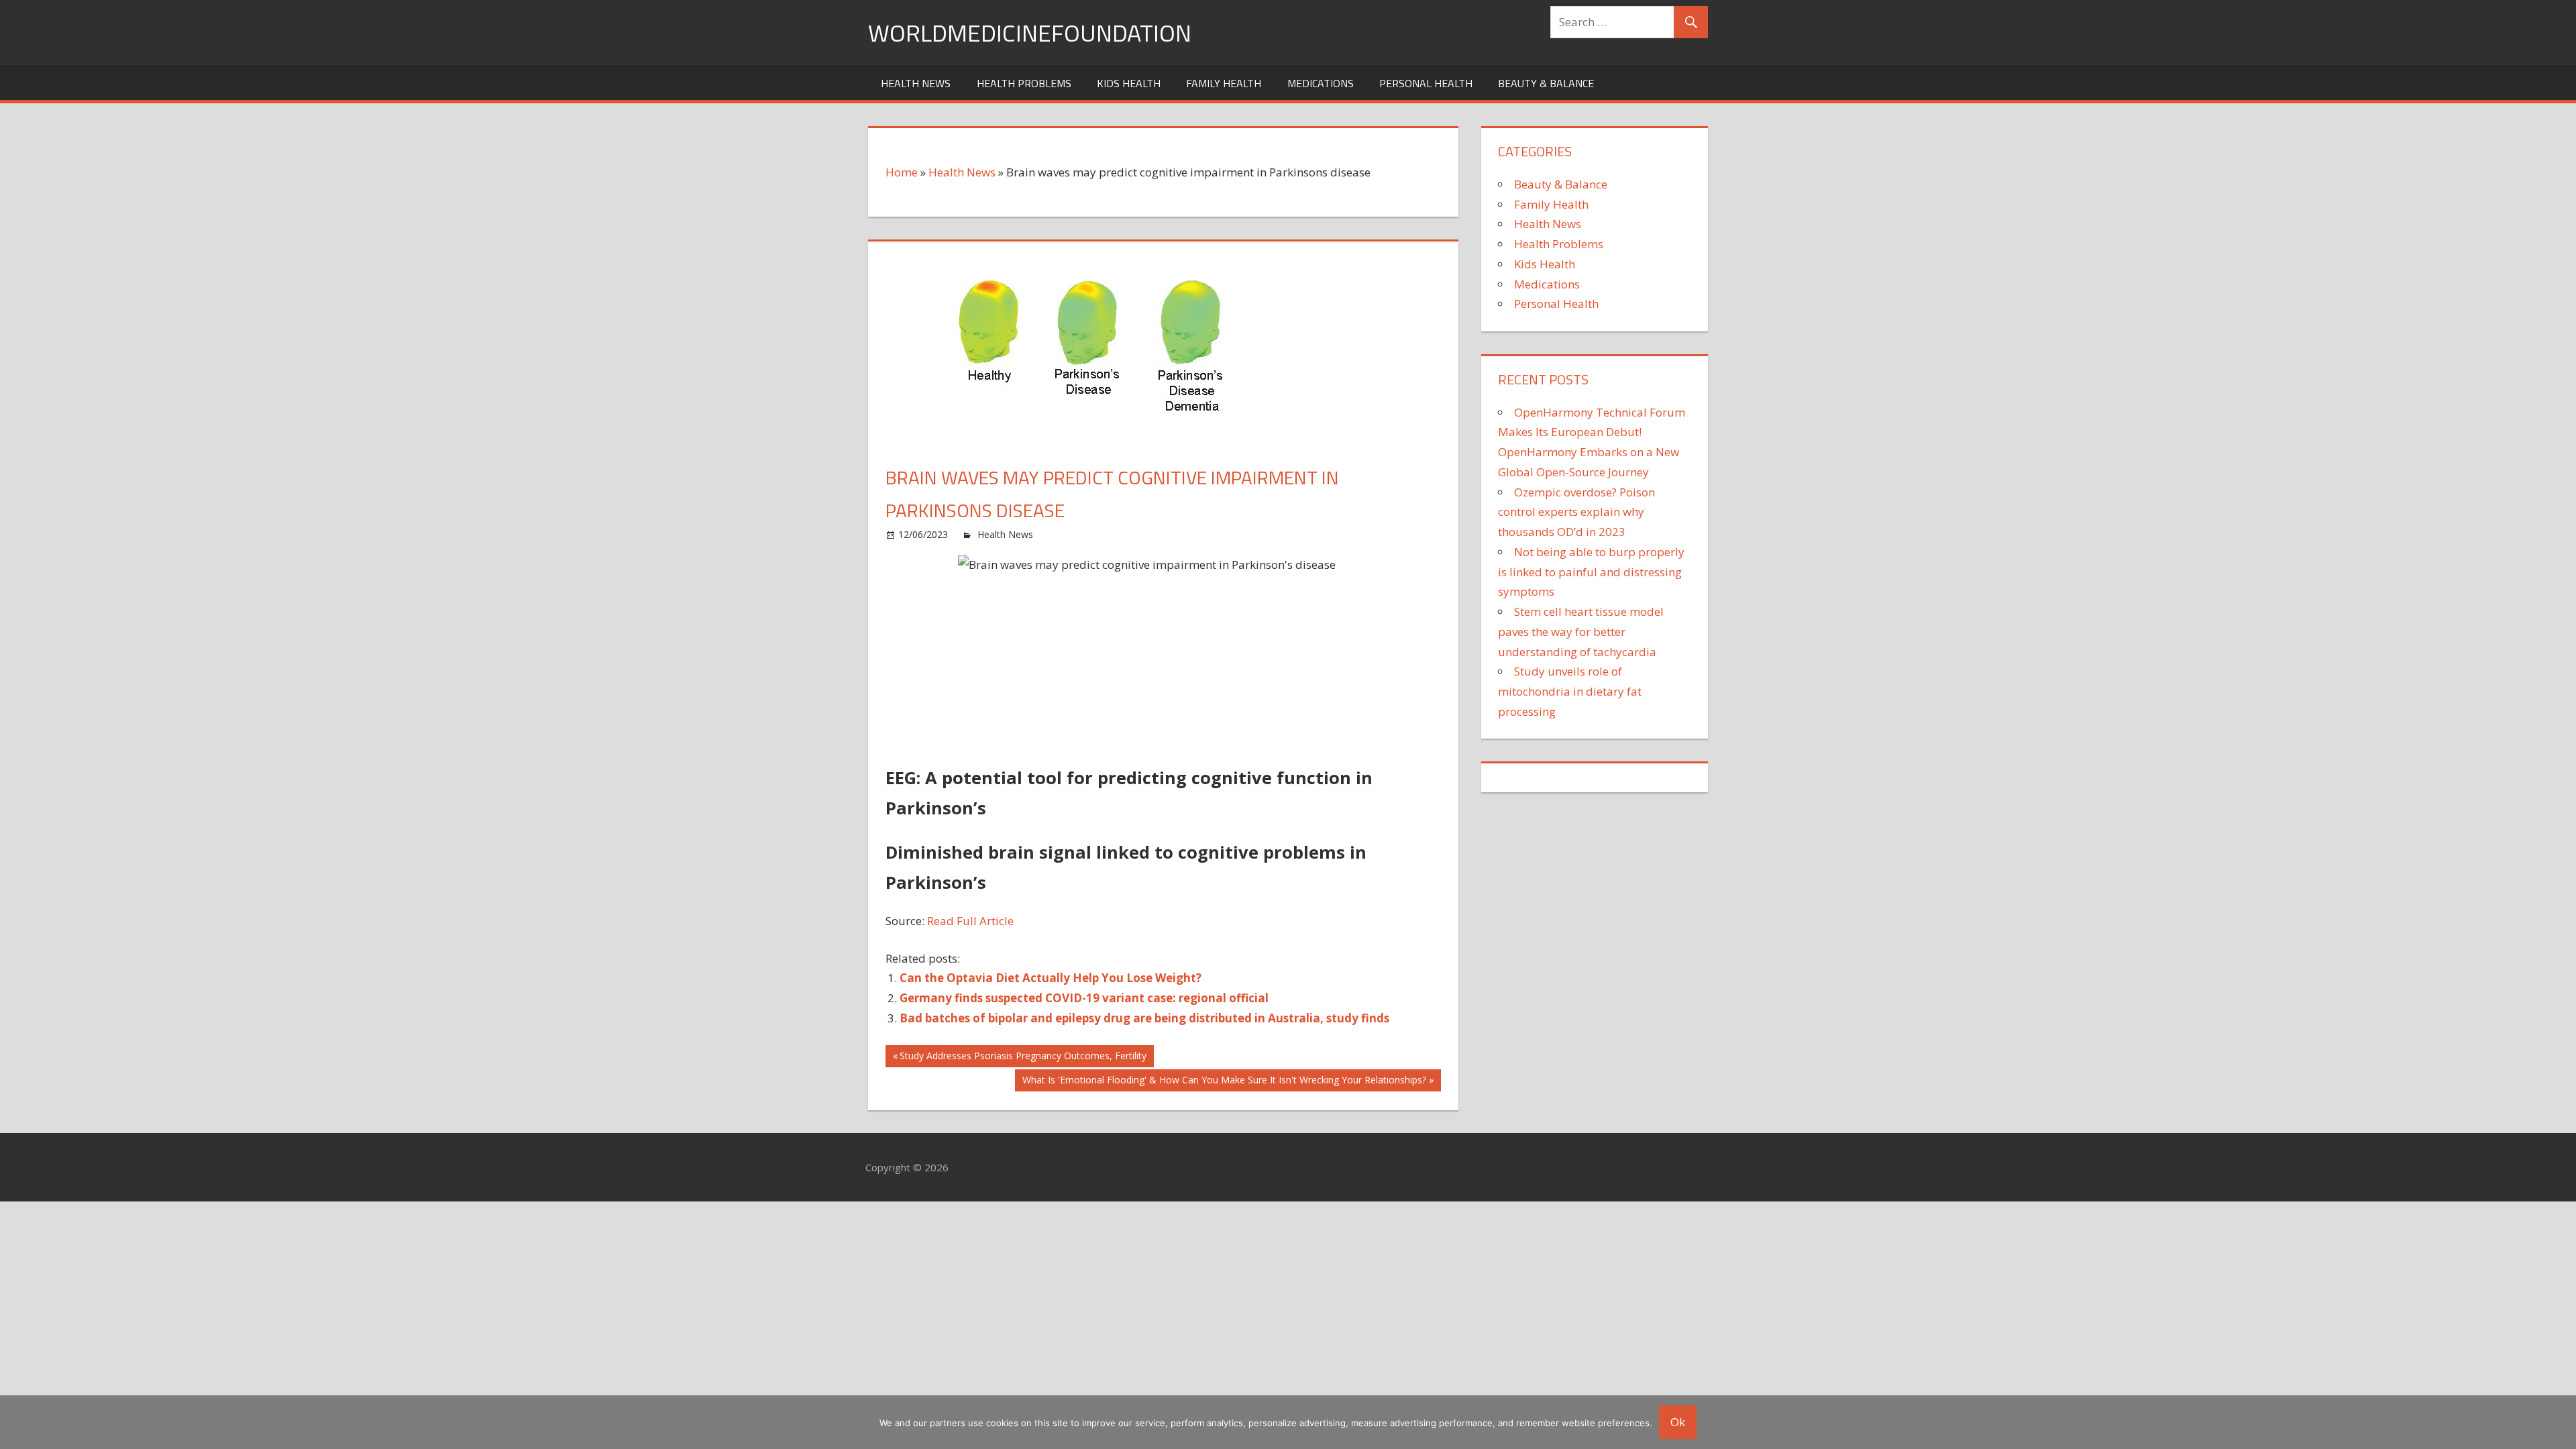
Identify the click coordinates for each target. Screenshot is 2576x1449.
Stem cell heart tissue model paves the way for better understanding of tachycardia (1581, 632)
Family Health (1224, 83)
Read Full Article (970, 921)
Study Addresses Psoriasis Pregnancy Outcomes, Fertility (1023, 1058)
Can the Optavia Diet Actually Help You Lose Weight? (1051, 978)
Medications (1321, 83)
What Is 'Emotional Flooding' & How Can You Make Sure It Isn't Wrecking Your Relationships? (1224, 1082)
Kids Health (1129, 83)
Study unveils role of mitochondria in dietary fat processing (1570, 691)
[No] (2559, 1422)
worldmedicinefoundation (1030, 33)
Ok (1678, 1422)
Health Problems (1024, 83)
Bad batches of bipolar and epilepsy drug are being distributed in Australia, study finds (1144, 1018)
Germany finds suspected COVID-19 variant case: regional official (1084, 998)
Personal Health (1426, 83)
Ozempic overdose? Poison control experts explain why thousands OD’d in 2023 (1576, 512)
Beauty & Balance (1546, 83)
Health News (916, 83)
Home (902, 172)
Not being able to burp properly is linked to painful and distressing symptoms (1591, 572)
